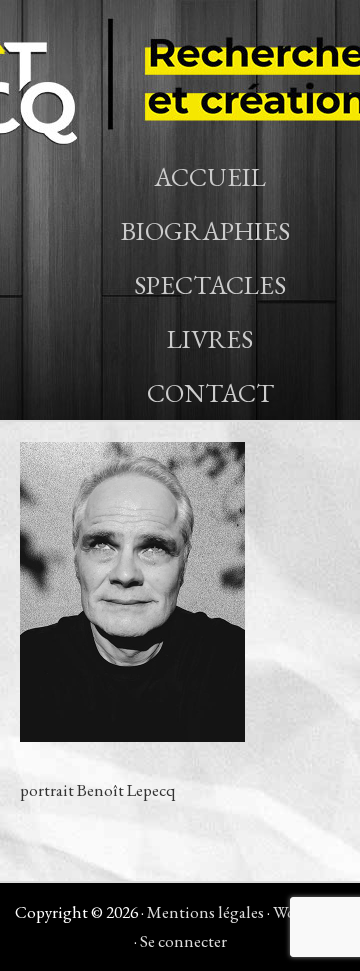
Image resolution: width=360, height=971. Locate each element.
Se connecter (183, 941)
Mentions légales (205, 912)
